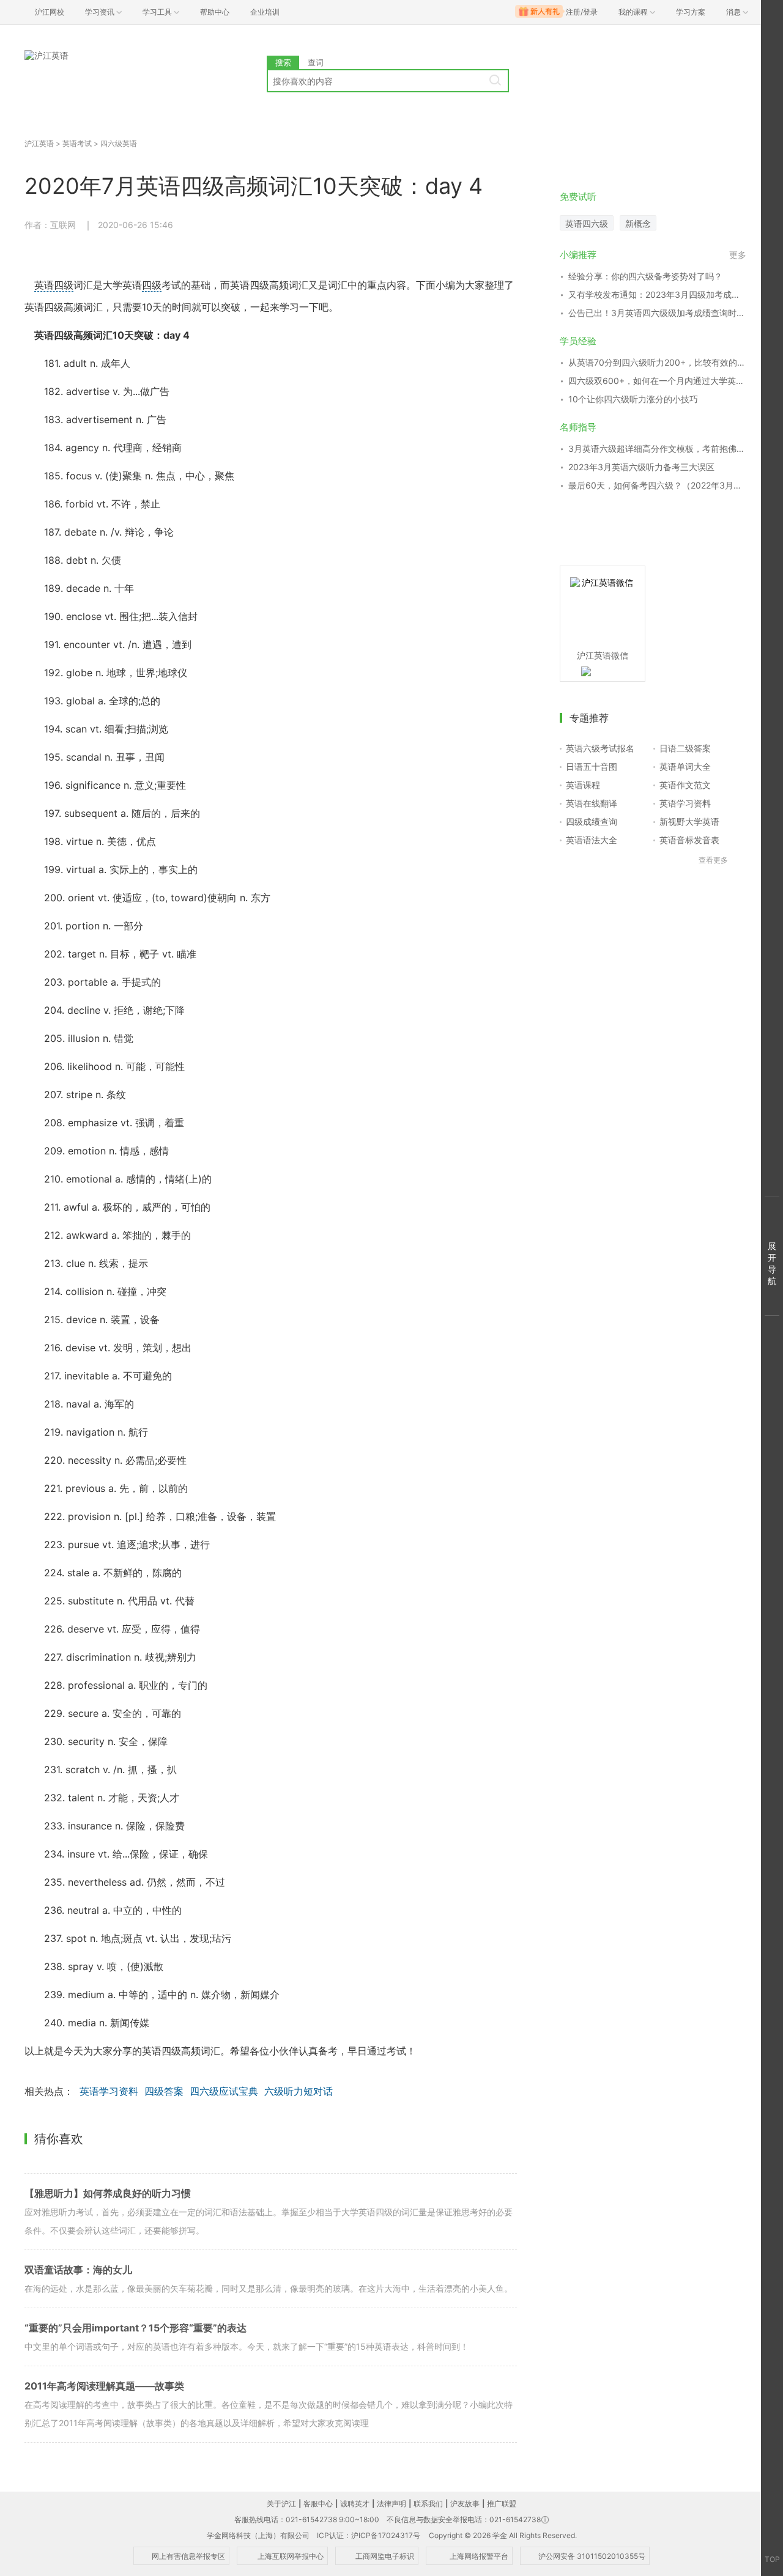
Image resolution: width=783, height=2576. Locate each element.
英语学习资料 (109, 2091)
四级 (152, 285)
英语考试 (77, 143)
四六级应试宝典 (224, 2091)
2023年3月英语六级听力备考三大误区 (641, 467)
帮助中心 (215, 12)
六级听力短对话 (299, 2091)
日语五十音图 (592, 766)
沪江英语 (39, 143)
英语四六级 (587, 223)
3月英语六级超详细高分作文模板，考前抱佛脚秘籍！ (657, 448)
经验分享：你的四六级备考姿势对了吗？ (645, 276)
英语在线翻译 (592, 803)
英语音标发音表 (689, 840)
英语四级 (54, 285)
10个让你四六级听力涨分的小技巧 (633, 399)
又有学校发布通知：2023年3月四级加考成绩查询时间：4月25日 (657, 294)
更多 (738, 255)
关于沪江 (281, 2504)
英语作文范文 (685, 785)
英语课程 (583, 785)
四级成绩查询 (592, 821)
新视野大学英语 (689, 821)
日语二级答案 (685, 748)
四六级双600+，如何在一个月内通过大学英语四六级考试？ (657, 381)
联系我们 (428, 2504)
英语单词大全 (685, 766)
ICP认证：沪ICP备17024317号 (369, 2535)
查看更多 (713, 860)
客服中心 (318, 2504)
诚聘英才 (355, 2504)
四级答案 (164, 2091)
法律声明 (391, 2504)
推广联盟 (502, 2504)
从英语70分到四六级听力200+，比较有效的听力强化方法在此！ (657, 362)
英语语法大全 (592, 840)
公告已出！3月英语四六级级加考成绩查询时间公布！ (657, 313)
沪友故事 (465, 2504)
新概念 (638, 223)
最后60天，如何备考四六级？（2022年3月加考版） (657, 485)
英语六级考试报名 (600, 748)
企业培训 (265, 12)
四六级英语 (119, 143)
